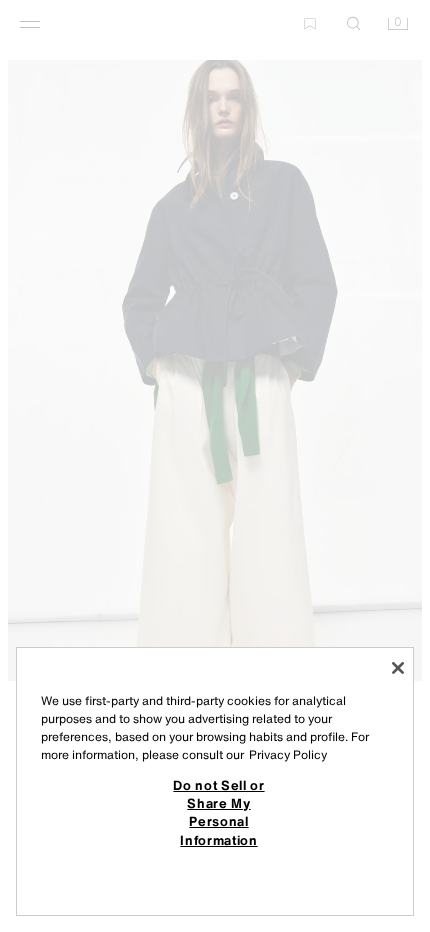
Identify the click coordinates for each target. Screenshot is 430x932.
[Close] (398, 668)
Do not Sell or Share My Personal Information (218, 812)
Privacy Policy (288, 754)
